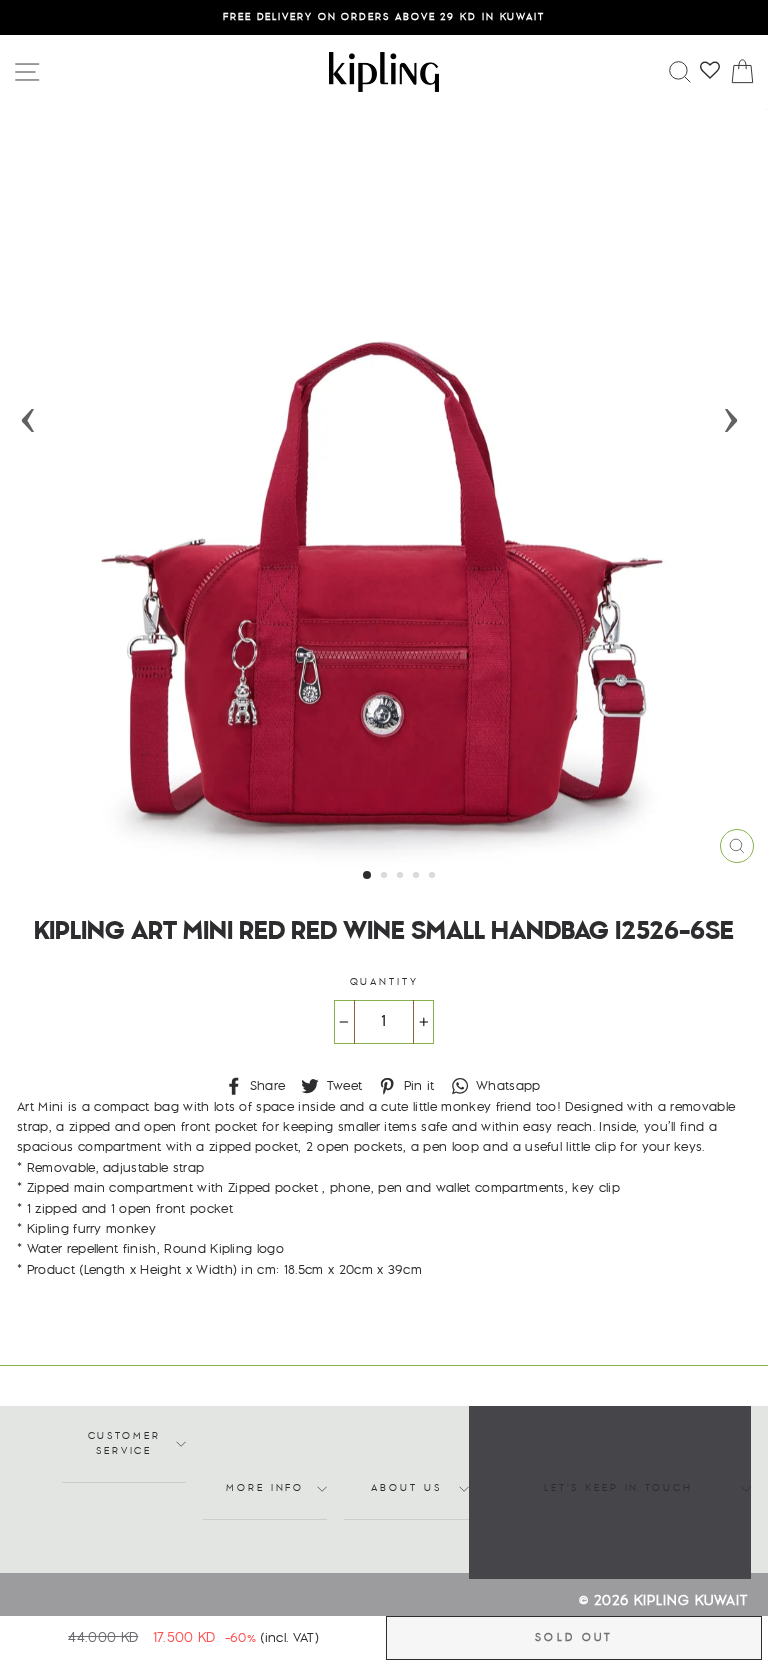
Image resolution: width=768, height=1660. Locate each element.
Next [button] (731, 414)
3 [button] (402, 877)
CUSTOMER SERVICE (124, 1444)
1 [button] (368, 876)
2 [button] (386, 877)
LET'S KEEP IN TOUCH (618, 1488)
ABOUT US (406, 1488)
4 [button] (418, 877)
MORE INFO (265, 1488)
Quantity (384, 982)
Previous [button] (28, 414)
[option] (384, 17)
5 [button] (434, 877)
